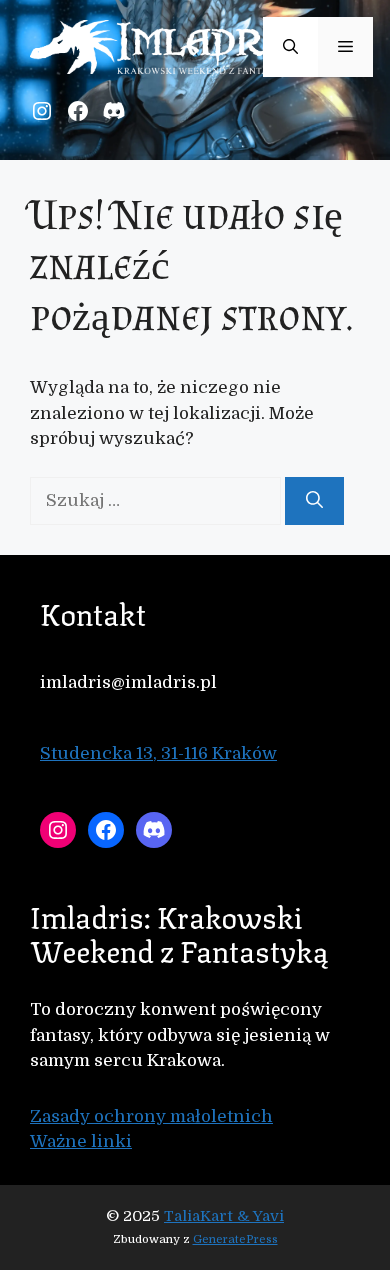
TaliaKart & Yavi (224, 1216)
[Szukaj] (314, 501)
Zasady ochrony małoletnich (151, 1116)
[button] (290, 47)
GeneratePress (235, 1239)
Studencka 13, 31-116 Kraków (158, 753)
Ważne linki (81, 1141)
